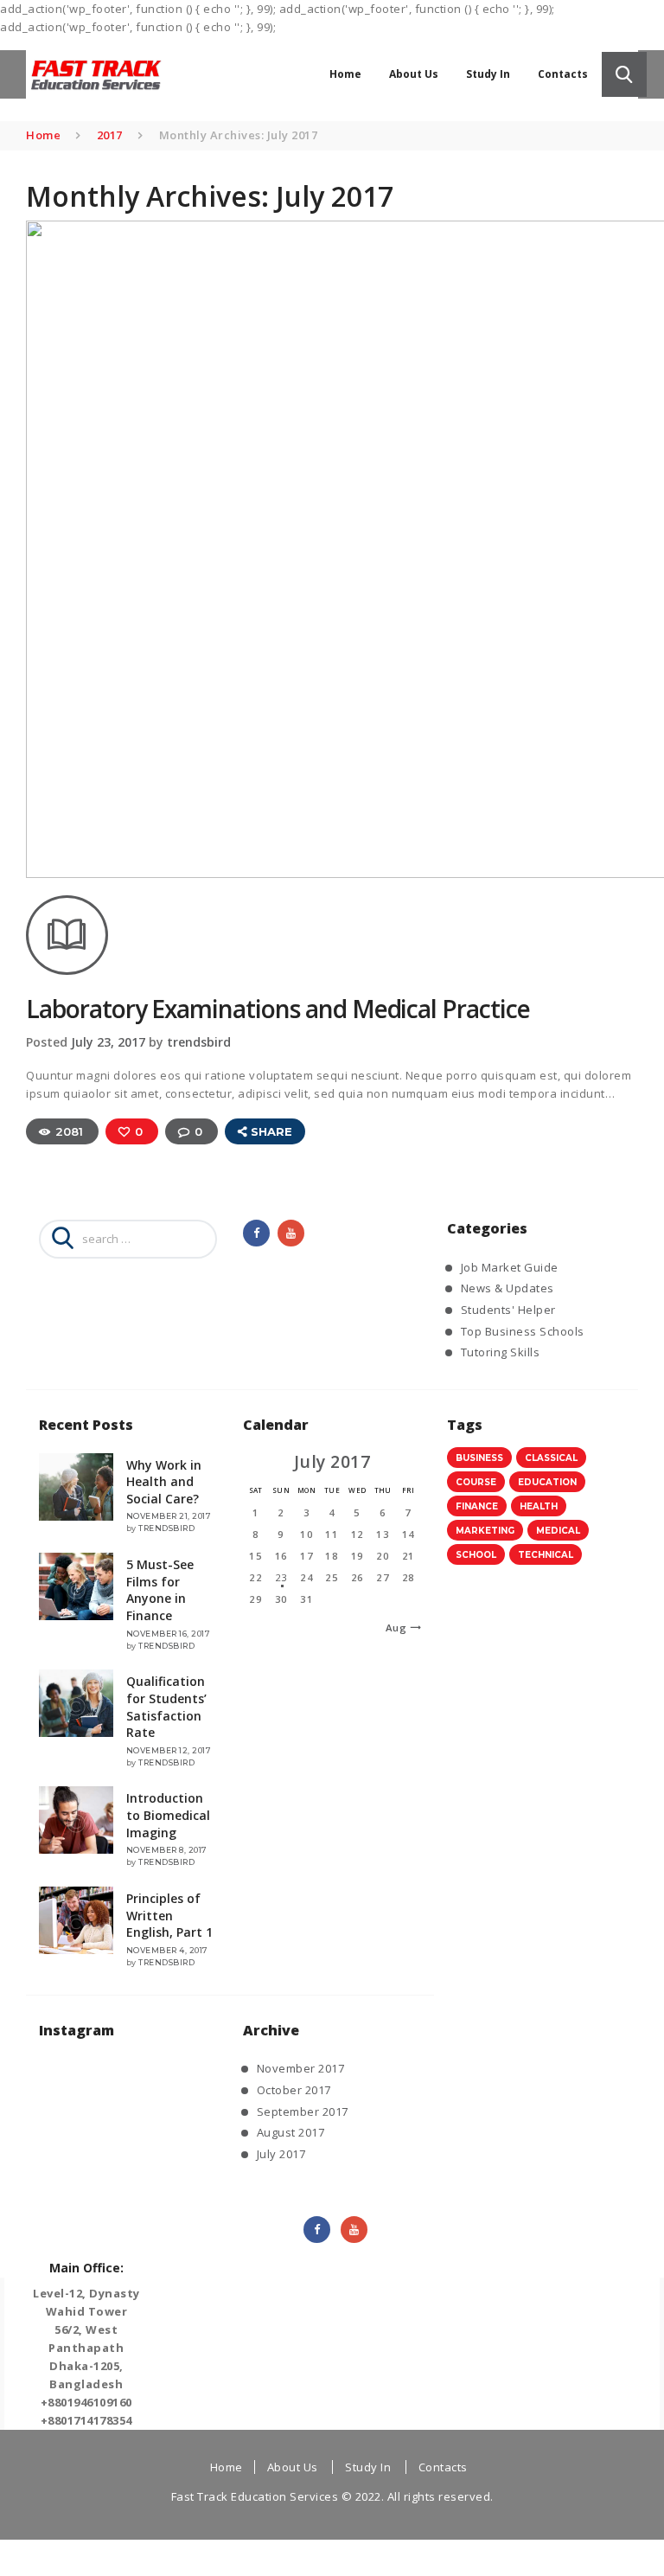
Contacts (443, 2467)
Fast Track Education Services (255, 2496)
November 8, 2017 (167, 1850)
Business (479, 1458)
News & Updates (508, 1288)
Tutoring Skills (501, 1352)
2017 (110, 135)
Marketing (485, 1531)
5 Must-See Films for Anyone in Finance (160, 1590)
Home (43, 135)
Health (539, 1506)
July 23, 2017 (108, 1042)
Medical (558, 1531)
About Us (293, 2467)
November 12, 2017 (169, 1750)
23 (281, 1577)
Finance (477, 1506)
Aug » (401, 1628)
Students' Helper (508, 1310)
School (476, 1555)
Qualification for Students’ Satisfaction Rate (166, 1707)
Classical (551, 1458)
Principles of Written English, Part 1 (169, 1915)
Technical (546, 1555)
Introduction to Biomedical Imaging (168, 1815)
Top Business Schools (523, 1331)
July (281, 2154)
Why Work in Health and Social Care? (164, 1482)
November (301, 2068)
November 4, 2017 (167, 1950)
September (303, 2111)
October (294, 2090)
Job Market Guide (510, 1267)
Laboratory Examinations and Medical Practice (278, 1009)
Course (476, 1482)
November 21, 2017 (169, 1516)
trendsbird (199, 1042)
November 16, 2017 (169, 1634)
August (291, 2132)
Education (547, 1482)
